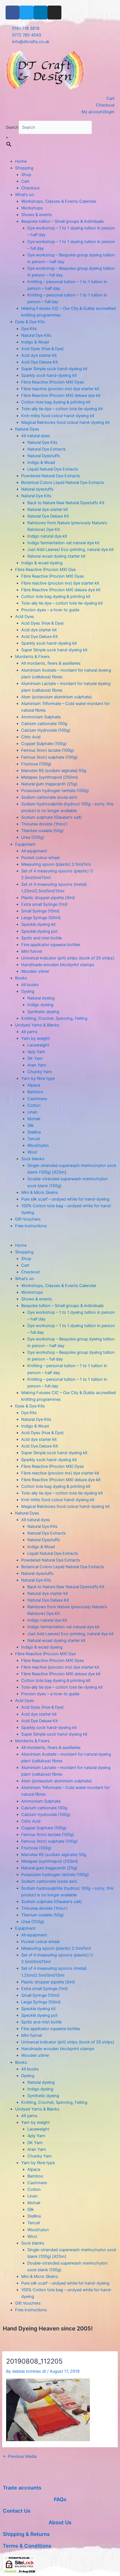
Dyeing (28, 991)
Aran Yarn (37, 1065)
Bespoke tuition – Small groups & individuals (63, 221)
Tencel (33, 1139)
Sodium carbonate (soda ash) (49, 797)
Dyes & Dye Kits (30, 322)
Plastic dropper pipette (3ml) (48, 898)
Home (21, 161)
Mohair (34, 1119)
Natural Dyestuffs (44, 456)
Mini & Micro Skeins (40, 1192)
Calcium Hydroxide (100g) (46, 730)
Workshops (32, 208)
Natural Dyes (27, 429)
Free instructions (31, 1226)
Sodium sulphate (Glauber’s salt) (51, 817)
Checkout (30, 188)
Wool (32, 1152)
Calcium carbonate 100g (44, 724)
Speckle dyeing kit (38, 924)
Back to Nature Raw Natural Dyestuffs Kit (66, 503)
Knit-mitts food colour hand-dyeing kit (58, 416)
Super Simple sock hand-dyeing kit (54, 369)
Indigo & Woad (35, 342)
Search (12, 127)
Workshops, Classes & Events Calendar (59, 201)
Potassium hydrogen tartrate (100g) (55, 791)
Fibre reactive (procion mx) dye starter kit (60, 389)
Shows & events (37, 215)
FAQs (60, 2499)
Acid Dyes (25, 617)
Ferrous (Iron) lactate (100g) (48, 750)
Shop (26, 175)
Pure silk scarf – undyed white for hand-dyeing (65, 1199)
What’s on (25, 195)
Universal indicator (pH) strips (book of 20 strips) (68, 958)
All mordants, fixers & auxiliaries (51, 663)
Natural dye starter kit (48, 509)
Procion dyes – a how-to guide (50, 610)
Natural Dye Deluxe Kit (48, 516)
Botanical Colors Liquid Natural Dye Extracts (63, 482)
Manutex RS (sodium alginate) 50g (54, 771)
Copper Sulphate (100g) (44, 744)
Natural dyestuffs (37, 489)
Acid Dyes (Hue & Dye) (42, 349)
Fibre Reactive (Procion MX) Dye (45, 570)
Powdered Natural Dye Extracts (51, 476)
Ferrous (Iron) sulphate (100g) (49, 757)
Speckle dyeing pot (39, 931)
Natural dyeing (41, 998)
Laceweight (38, 1045)
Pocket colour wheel (40, 858)
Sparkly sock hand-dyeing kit (49, 375)
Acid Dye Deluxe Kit (39, 362)
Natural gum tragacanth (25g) (49, 784)
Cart (25, 181)
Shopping (24, 168)
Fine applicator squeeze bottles (51, 945)
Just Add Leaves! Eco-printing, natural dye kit (70, 550)
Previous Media (20, 2457)
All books (30, 985)
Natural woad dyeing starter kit (56, 556)
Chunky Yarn (40, 1072)
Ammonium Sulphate (41, 717)
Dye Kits (29, 329)
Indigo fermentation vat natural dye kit (63, 543)
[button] (60, 1239)
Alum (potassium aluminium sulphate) (57, 697)
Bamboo (35, 1092)
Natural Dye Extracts (47, 449)
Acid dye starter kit (39, 355)
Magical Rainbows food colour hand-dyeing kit (65, 422)
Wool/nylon (38, 1145)
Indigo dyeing (40, 1005)
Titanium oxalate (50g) (42, 831)
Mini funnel (32, 951)
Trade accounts (22, 2488)
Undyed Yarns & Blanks (37, 1025)
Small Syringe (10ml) (40, 911)
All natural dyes (36, 436)
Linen (33, 1112)
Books (21, 978)
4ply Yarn (36, 1052)
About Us (60, 2522)
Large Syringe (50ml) (41, 918)
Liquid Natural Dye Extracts (53, 469)
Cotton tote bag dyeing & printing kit (56, 402)
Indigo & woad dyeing (42, 563)
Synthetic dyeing (43, 1012)
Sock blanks (33, 1159)
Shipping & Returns (26, 2534)
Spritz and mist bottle (41, 938)
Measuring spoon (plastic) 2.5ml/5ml (56, 864)
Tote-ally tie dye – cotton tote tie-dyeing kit (62, 409)
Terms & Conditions (27, 2546)
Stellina (34, 1132)
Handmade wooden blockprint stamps (58, 965)
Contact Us (17, 2511)
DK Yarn (35, 1058)
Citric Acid (31, 737)
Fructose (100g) (36, 764)
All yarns (29, 1032)
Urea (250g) (33, 837)
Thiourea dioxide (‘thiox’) (44, 824)
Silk (31, 1125)
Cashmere (37, 1099)
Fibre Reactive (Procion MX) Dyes (53, 382)
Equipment (25, 844)
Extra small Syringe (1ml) (44, 904)
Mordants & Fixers (32, 657)
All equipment (34, 851)
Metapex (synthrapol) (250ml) (50, 777)
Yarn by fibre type (38, 1078)
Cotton (34, 1105)
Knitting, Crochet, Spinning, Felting (54, 1018)
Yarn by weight (35, 1038)
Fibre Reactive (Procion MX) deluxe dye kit (61, 395)
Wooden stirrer (35, 971)
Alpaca (34, 1085)
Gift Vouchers (28, 1219)
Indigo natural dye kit (47, 536)
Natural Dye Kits (36, 335)
